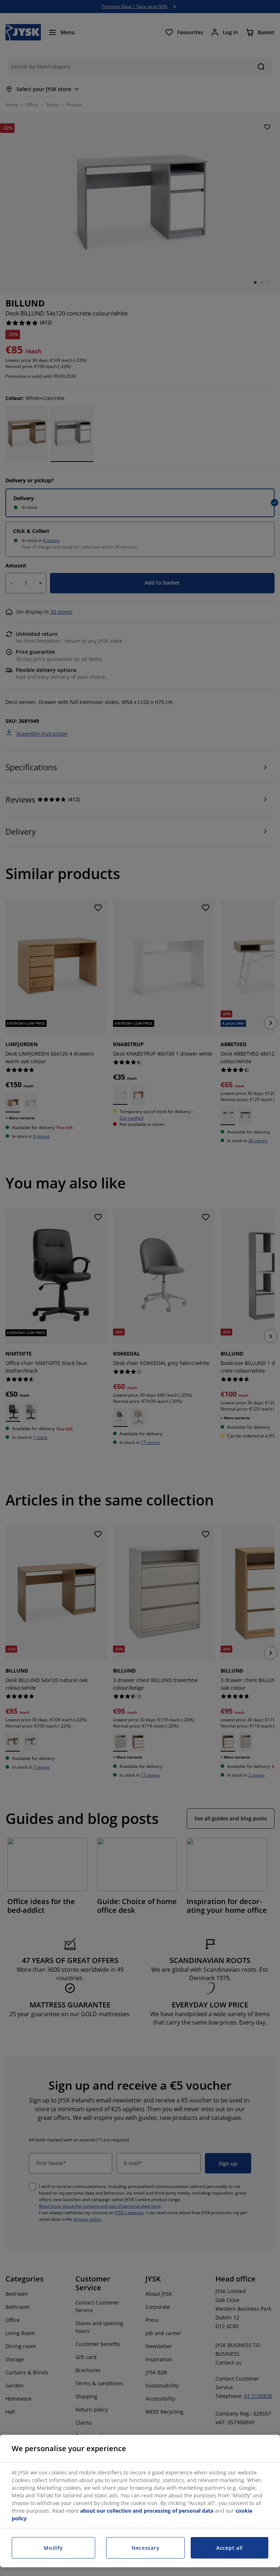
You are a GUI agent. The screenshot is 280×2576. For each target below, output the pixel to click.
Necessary (145, 2548)
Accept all (230, 2548)
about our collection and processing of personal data (147, 2511)
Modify (53, 2548)
